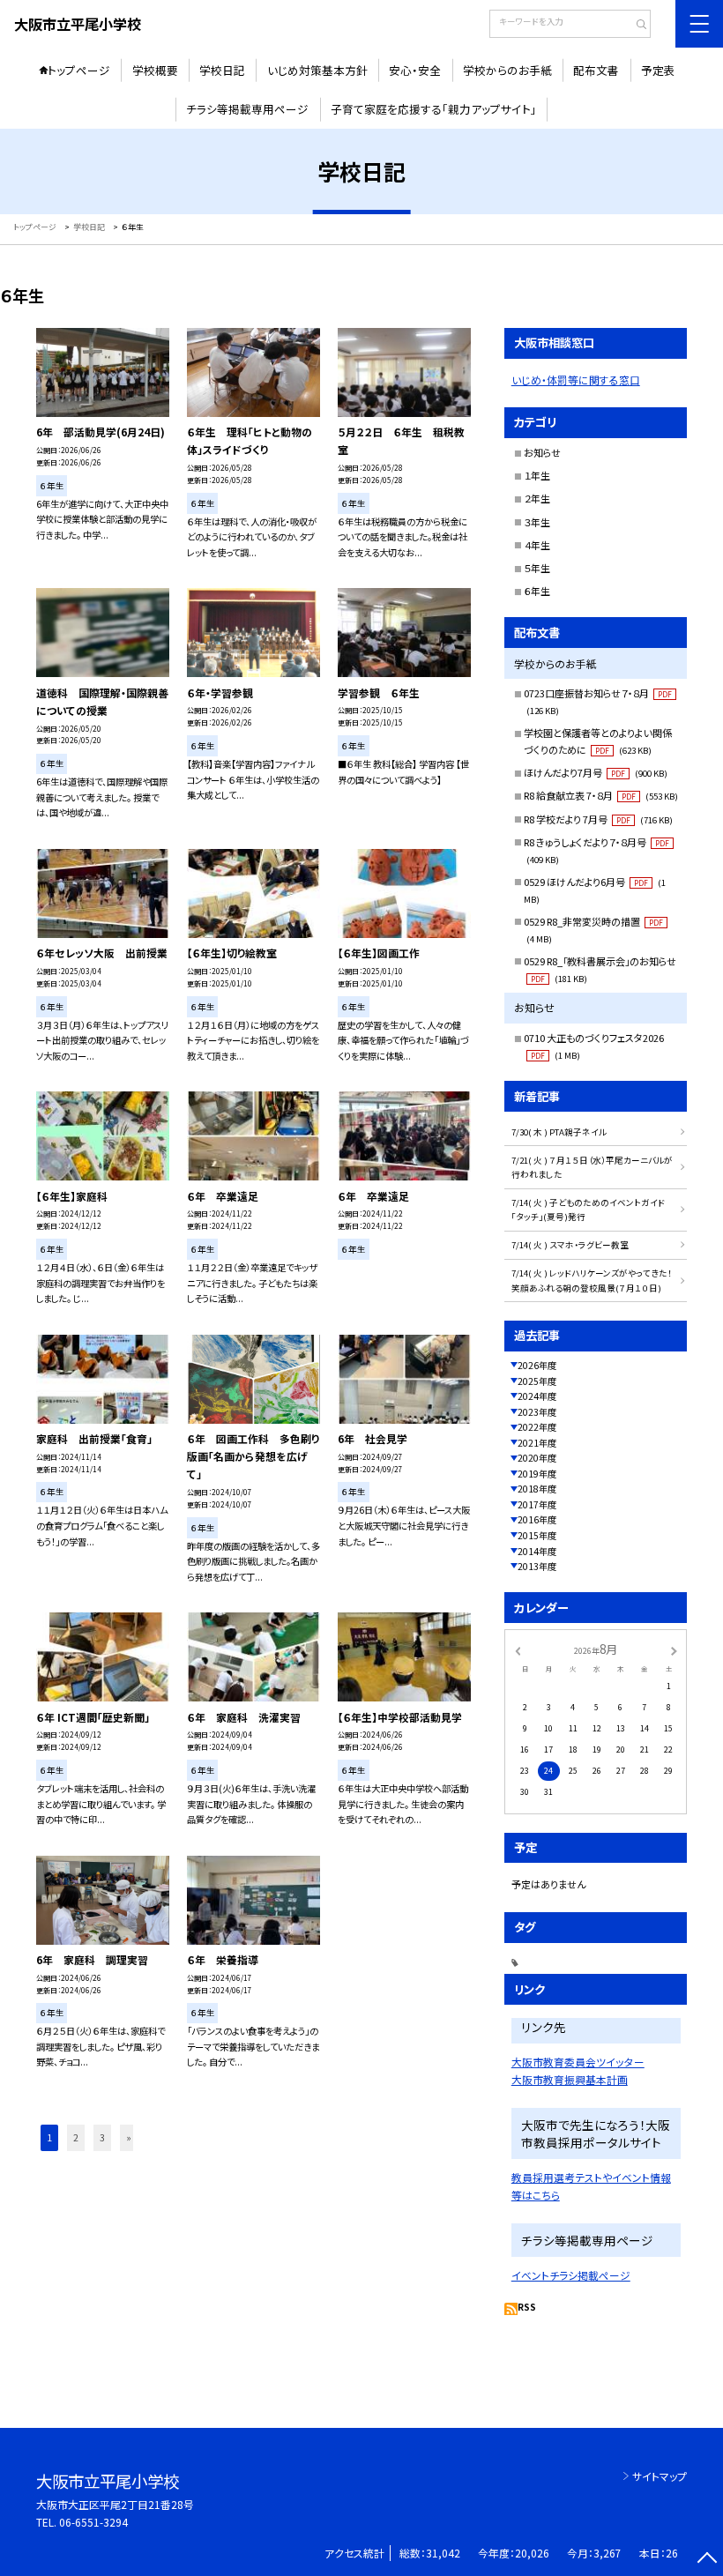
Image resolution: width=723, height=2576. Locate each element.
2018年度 (537, 1489)
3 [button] (102, 2137)
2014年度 (537, 1551)
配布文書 (596, 70)
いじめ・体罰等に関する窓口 (576, 380)
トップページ (79, 70)
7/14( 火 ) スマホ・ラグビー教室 (570, 1245)
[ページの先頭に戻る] (707, 2560)
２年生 (537, 498)
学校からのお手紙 (507, 70)
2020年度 (537, 1458)
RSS (527, 2307)
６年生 (537, 591)
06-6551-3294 (93, 2522)
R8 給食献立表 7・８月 (601, 795)
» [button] (129, 2137)
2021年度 (537, 1443)
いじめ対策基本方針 (317, 70)
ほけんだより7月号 (596, 772)
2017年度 (537, 1504)
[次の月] (674, 1650)
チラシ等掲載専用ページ (247, 109)
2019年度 (537, 1474)
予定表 (658, 70)
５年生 (537, 568)
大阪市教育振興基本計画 (570, 2079)
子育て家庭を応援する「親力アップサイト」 (434, 109)
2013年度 (537, 1566)
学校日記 (222, 70)
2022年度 (537, 1427)
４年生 (537, 545)
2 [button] (76, 2137)
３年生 (537, 522)
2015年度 (537, 1535)
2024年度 (537, 1396)
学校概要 (155, 70)
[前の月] (518, 1650)
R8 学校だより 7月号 (598, 819)
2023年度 (537, 1412)
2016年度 (537, 1519)
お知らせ (542, 452)
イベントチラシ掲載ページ (571, 2275)
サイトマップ (660, 2476)
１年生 (537, 475)
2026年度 (537, 1365)
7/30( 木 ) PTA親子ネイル (559, 1132)
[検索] (635, 26)
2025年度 (537, 1381)
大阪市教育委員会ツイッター (578, 2062)
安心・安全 (415, 70)
